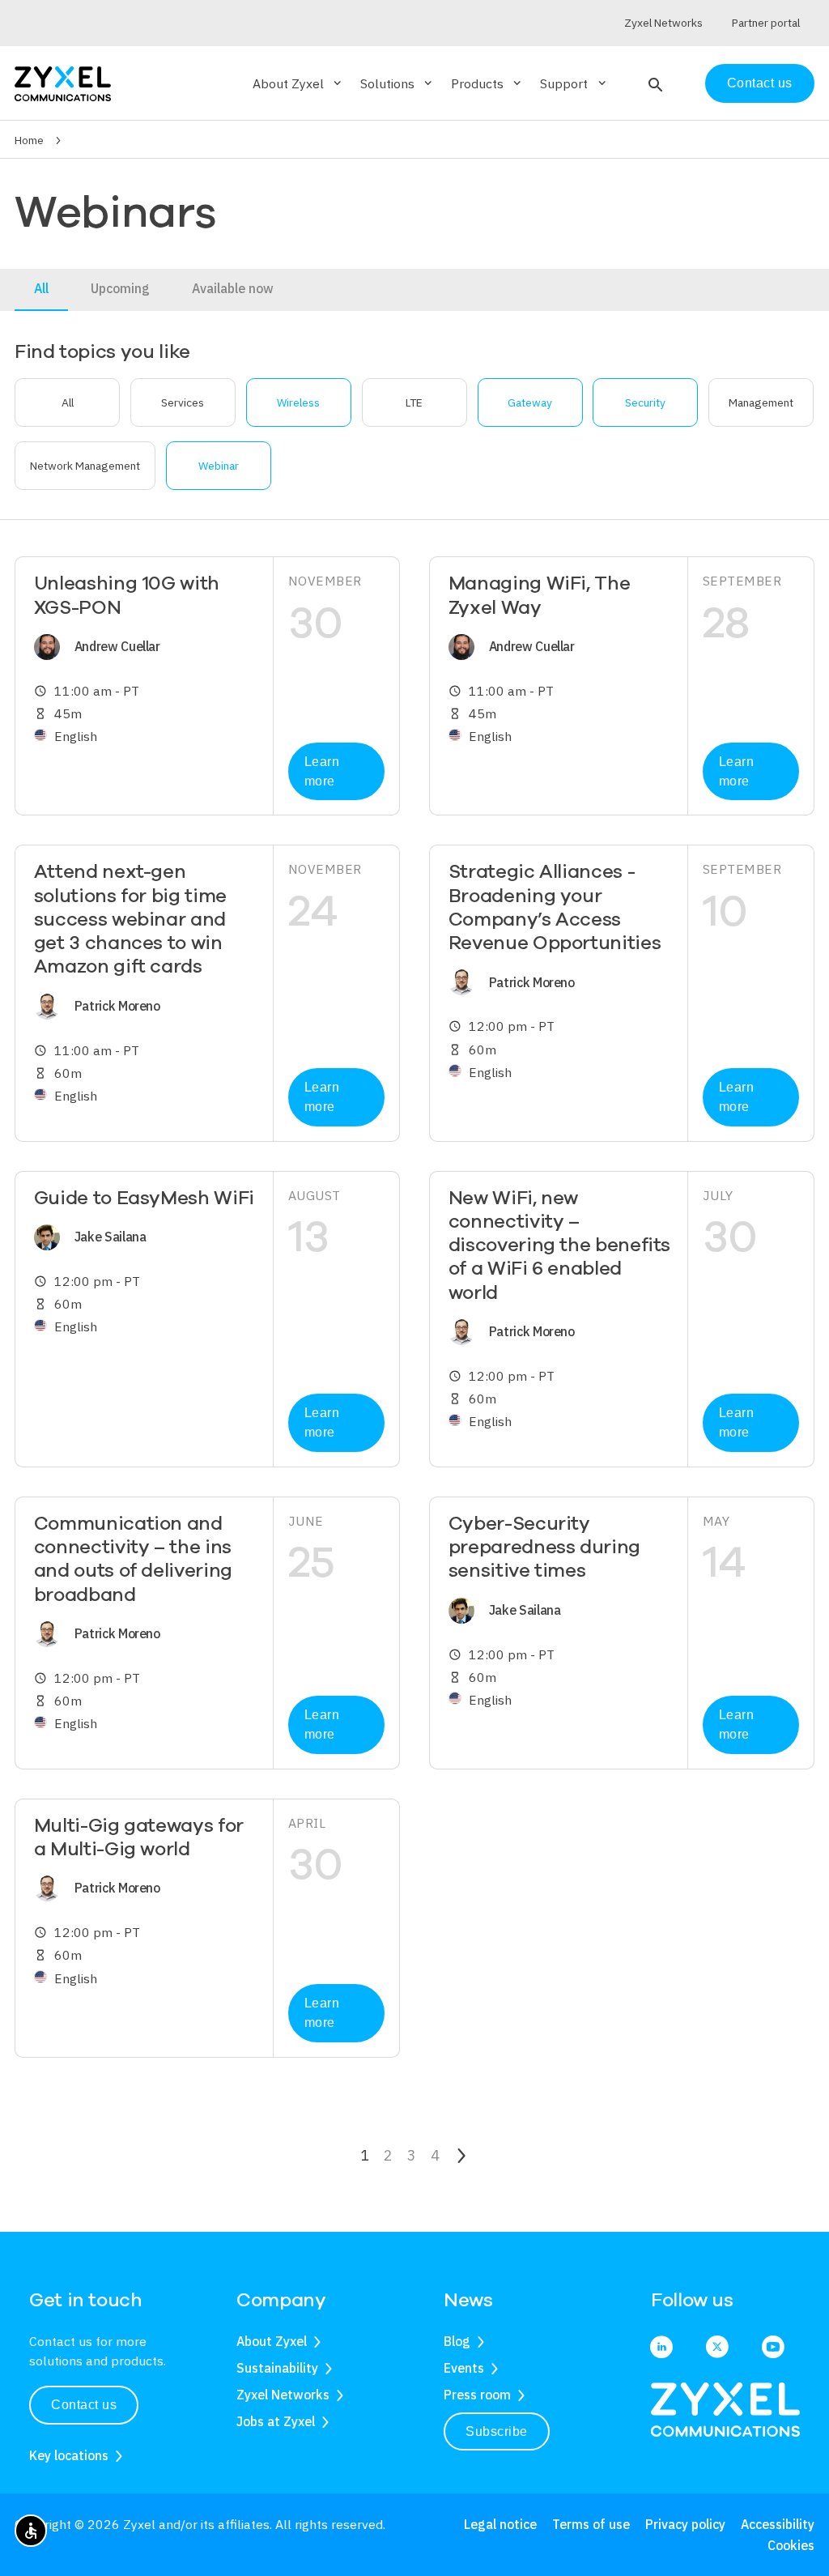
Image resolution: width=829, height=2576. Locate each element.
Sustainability (277, 2368)
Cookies (791, 2545)
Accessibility (778, 2524)
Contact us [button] (84, 2405)
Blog (457, 2341)
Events (464, 2368)
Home (29, 140)
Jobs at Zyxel (276, 2421)
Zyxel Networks (283, 2395)
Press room (477, 2395)
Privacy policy (685, 2524)
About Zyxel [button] (298, 83)
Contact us (760, 83)
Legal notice (500, 2524)
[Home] (63, 82)
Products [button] (487, 83)
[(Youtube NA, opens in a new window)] (773, 2348)
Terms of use (591, 2524)
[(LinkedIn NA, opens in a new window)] (661, 2348)
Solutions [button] (397, 83)
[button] (654, 83)
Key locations (69, 2455)
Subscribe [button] (497, 2431)
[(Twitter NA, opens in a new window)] (717, 2348)
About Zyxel (272, 2341)
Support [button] (574, 83)
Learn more (322, 771)
